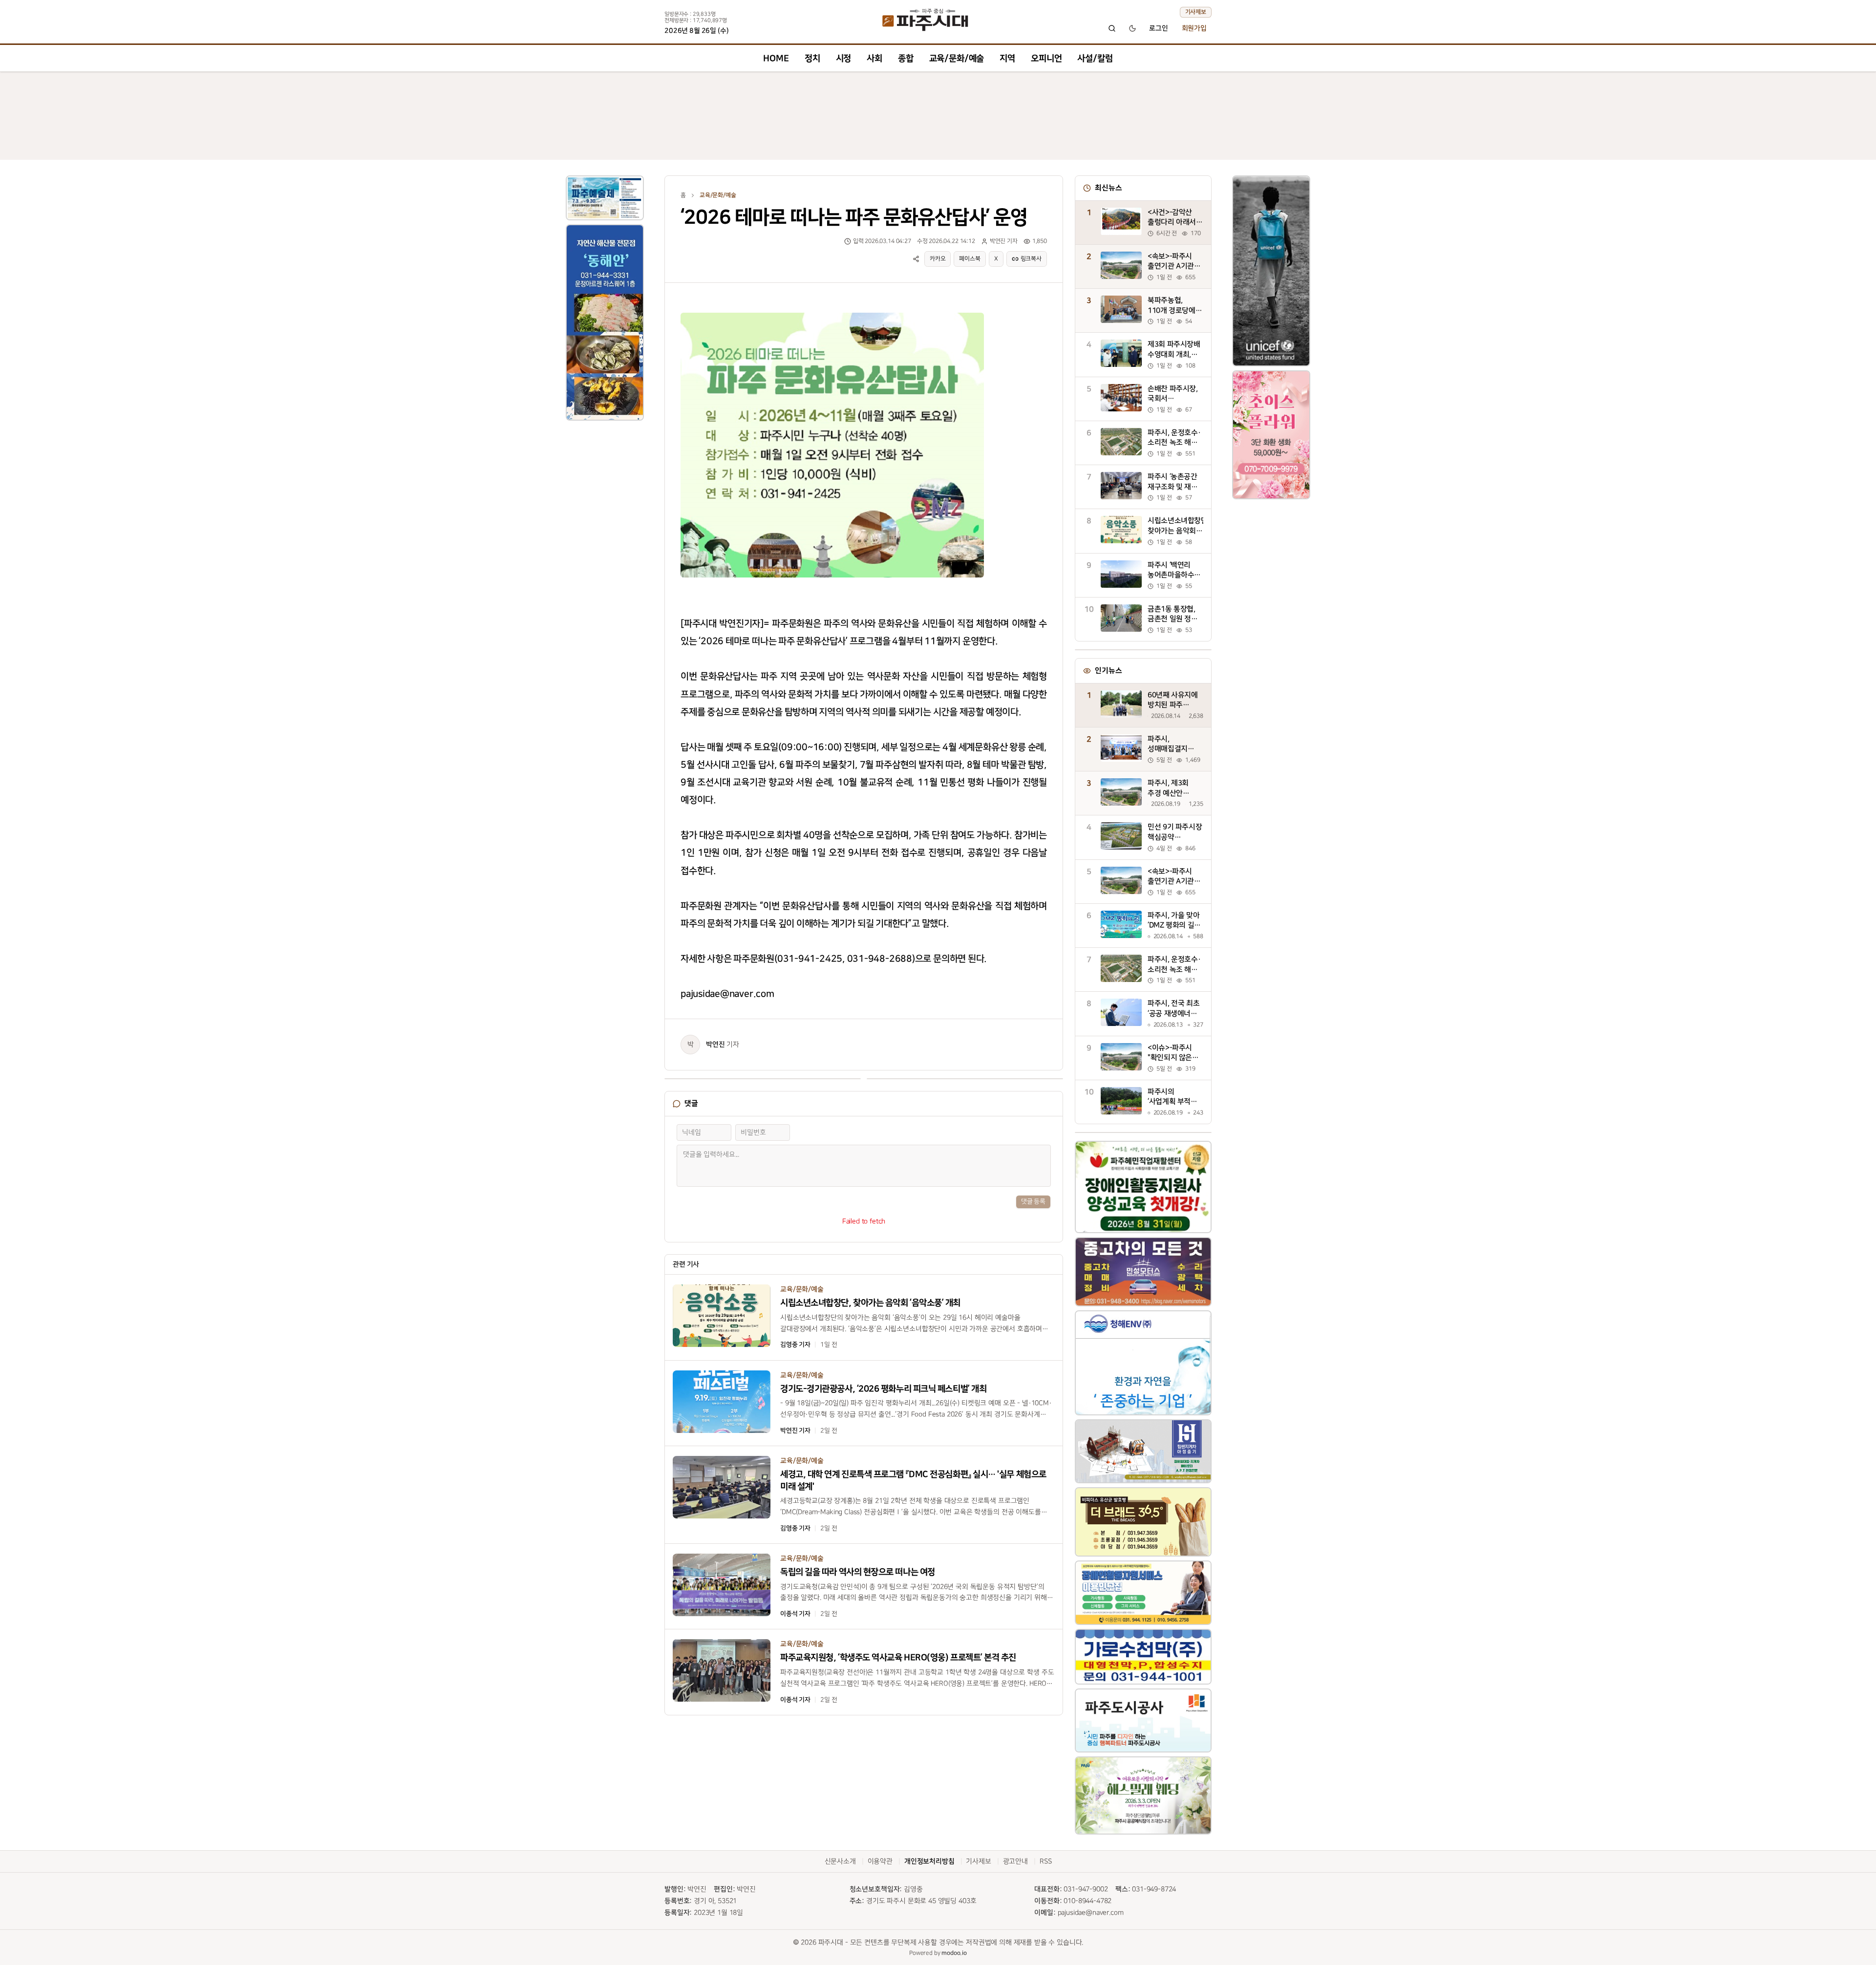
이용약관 (880, 1861)
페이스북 (970, 259)
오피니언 (1046, 58)
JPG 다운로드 (959, 310)
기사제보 (1196, 12)
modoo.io (954, 1953)
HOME (776, 58)
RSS (1046, 1861)
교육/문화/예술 (957, 58)
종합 (906, 58)
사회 (874, 58)
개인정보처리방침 (929, 1861)
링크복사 (1031, 259)
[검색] (1112, 28)
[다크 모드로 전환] (1132, 28)
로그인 (1159, 28)
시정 (844, 58)
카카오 (938, 259)
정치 (812, 58)
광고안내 (1015, 1861)
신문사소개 (840, 1861)
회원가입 (1194, 28)
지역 (1007, 58)
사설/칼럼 (1095, 58)
